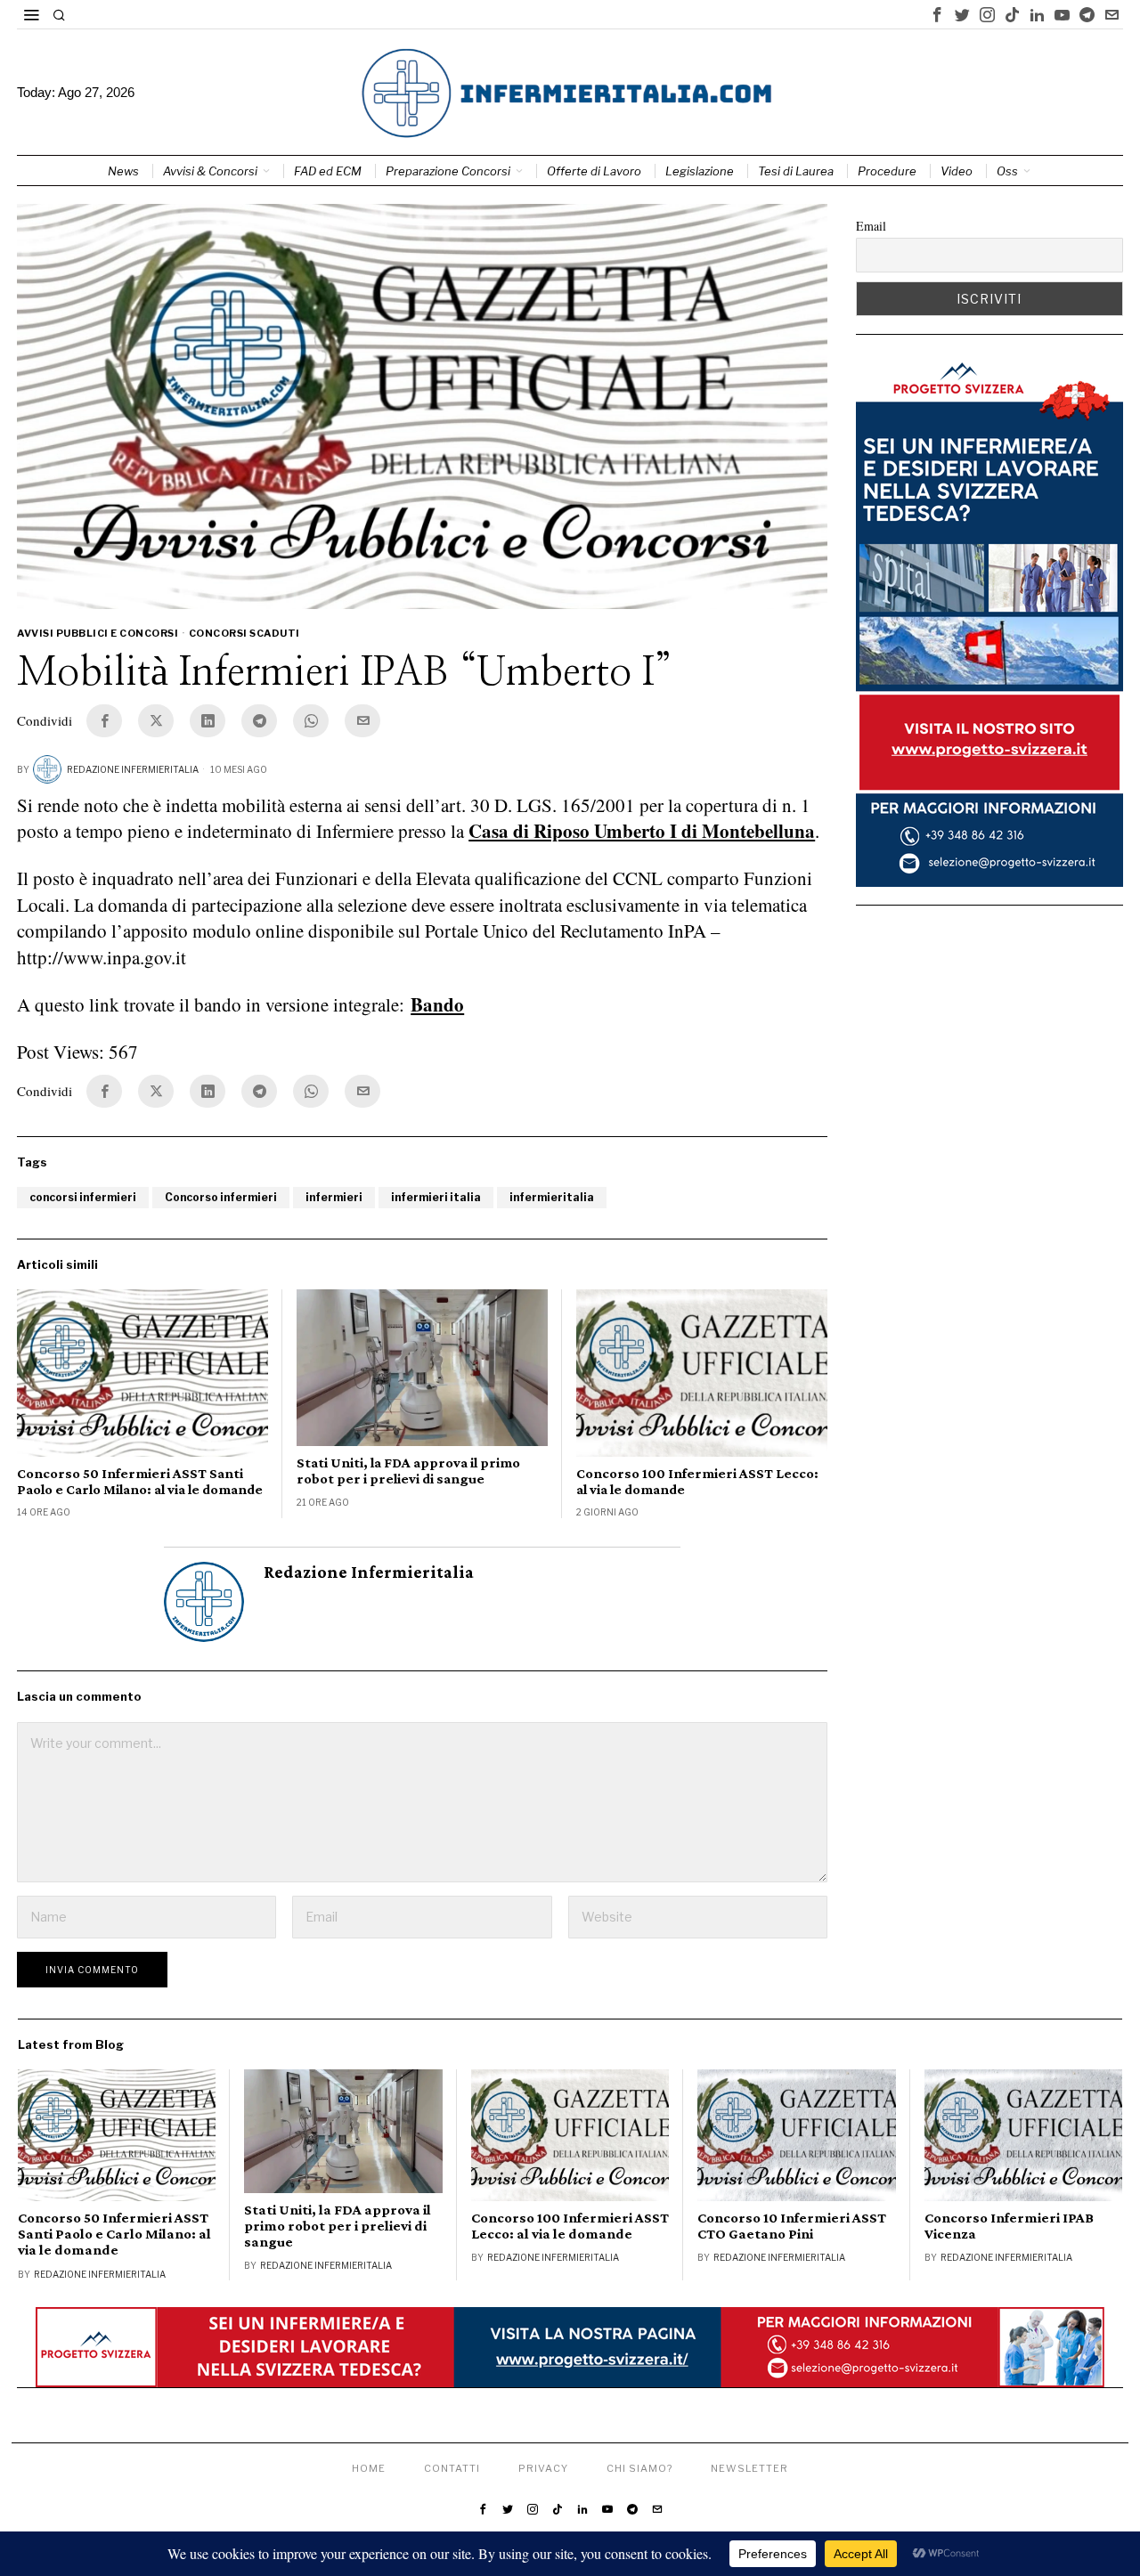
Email (871, 226)
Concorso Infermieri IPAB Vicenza (1009, 2226)
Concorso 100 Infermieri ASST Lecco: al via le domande (697, 1481)
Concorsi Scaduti (244, 633)
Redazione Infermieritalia (133, 769)
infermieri (334, 1197)
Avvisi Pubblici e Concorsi (98, 633)
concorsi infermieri (83, 1197)
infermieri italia (436, 1197)
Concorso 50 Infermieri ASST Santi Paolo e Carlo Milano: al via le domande (140, 1481)
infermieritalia (552, 1197)
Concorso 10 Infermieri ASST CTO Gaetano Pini (792, 2226)
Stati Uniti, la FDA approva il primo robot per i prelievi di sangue (408, 1471)
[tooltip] (938, 14)
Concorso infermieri (221, 1197)
